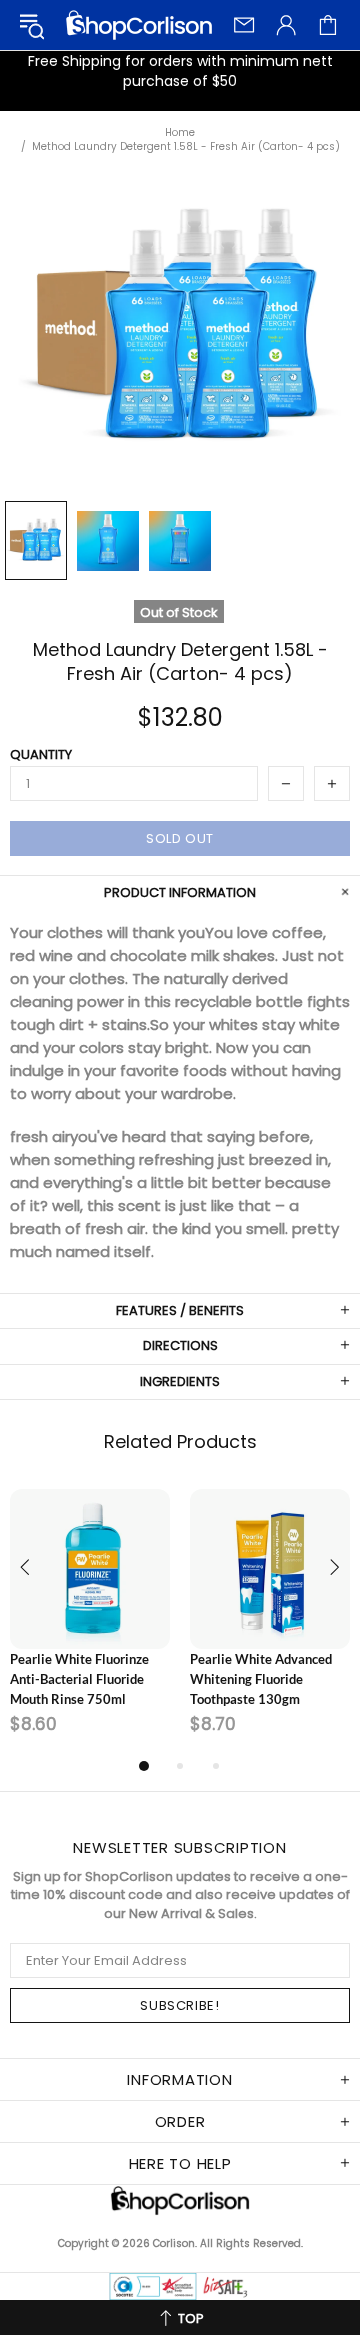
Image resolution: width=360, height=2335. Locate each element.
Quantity (41, 755)
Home (180, 133)
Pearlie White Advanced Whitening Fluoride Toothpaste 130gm (261, 1679)
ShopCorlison (139, 25)
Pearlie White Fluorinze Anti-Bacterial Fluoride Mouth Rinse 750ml (79, 1679)
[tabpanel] (90, 1621)
